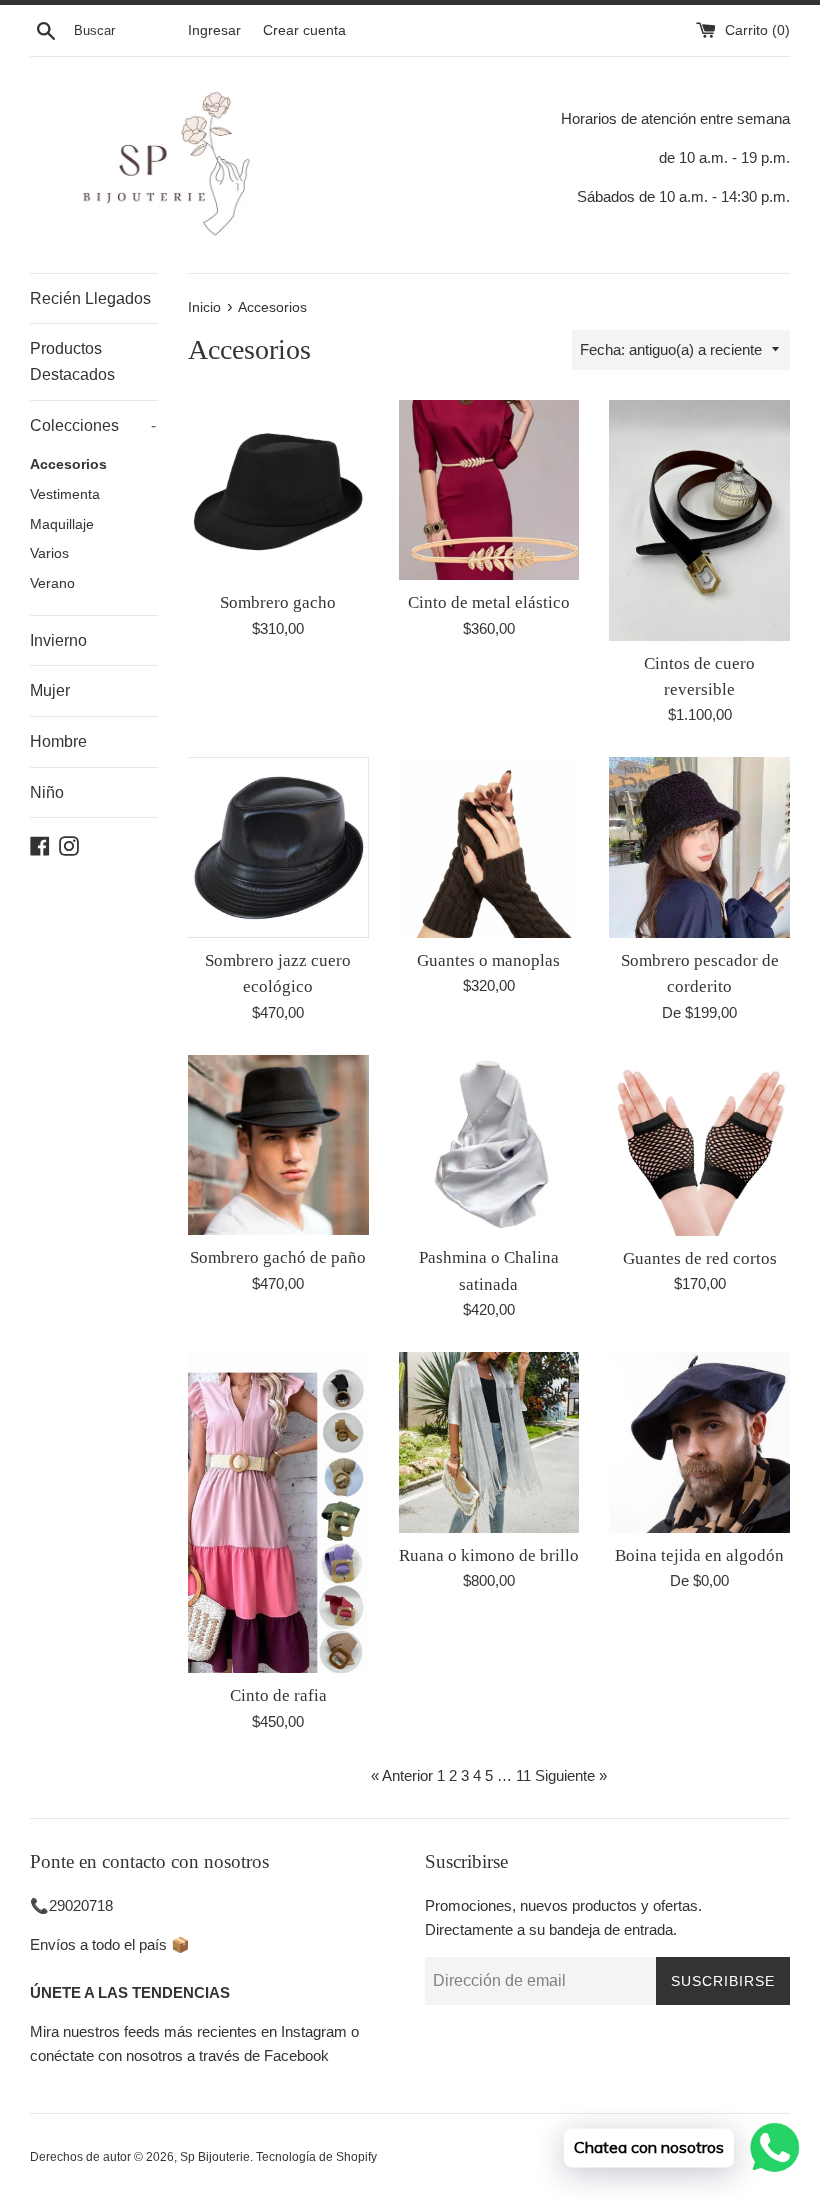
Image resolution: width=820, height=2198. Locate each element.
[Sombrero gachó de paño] (278, 1145)
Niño (47, 792)
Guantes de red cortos (700, 1258)
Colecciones (93, 425)
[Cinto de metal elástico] (489, 490)
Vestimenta (65, 494)
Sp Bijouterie (215, 2157)
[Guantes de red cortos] (699, 1145)
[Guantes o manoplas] (489, 847)
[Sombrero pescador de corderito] (699, 847)
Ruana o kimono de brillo (489, 1555)
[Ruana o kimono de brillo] (489, 1442)
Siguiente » (571, 1775)
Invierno (58, 640)
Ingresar (214, 30)
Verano (52, 583)
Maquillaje (62, 524)
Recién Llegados (90, 298)
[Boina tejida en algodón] (699, 1442)
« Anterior (402, 1775)
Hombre (58, 741)
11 (523, 1775)
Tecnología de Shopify (316, 2157)
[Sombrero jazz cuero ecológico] (278, 847)
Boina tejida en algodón (699, 1555)
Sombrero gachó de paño (278, 1257)
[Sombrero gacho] (278, 490)
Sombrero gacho (278, 602)
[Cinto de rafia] (278, 1512)
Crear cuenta (304, 30)
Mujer (50, 690)
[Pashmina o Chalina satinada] (489, 1145)
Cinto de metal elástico (489, 602)
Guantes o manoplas (488, 960)
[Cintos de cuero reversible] (699, 520)
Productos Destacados (72, 361)
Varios (49, 553)
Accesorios (68, 464)
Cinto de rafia (278, 1695)
